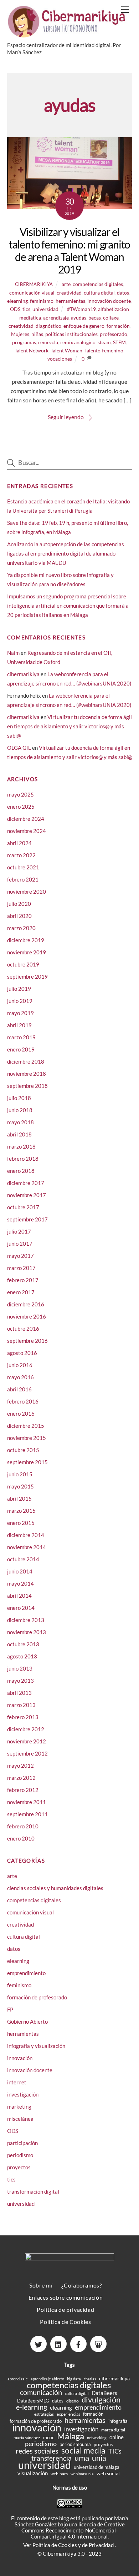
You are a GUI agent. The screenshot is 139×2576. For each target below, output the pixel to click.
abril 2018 (19, 1134)
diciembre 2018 (26, 1061)
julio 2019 (19, 989)
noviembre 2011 (27, 1802)
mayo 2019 (20, 1013)
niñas (37, 334)
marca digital (113, 2430)
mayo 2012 (20, 1766)
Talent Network (32, 350)
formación (118, 326)
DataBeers (104, 2393)
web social (108, 2473)
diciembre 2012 (26, 1729)
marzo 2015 (21, 1511)
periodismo (20, 2155)
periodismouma (75, 2444)
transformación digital (33, 2191)
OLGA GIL (19, 748)
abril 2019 (19, 1025)
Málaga (71, 2436)
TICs (115, 2451)
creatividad (69, 293)
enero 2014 (21, 1608)
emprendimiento (26, 1973)
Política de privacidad (65, 2309)
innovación (20, 2058)
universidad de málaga (97, 2467)
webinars (59, 2474)
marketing (19, 2107)
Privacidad (102, 2545)
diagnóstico (48, 326)
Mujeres (20, 334)
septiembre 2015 (27, 1462)
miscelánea (20, 2119)
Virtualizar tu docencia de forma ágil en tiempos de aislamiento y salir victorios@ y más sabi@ (69, 726)
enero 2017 (21, 1292)
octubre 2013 (23, 1644)
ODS (15, 309)
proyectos (19, 2167)
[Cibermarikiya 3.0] (68, 34)
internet (17, 2082)
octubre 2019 (23, 964)
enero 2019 (21, 1049)
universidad (45, 309)
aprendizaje (56, 318)
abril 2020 (19, 916)
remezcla (48, 342)
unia (99, 2458)
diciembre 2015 (26, 1426)
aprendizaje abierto (47, 2379)
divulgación (101, 2399)
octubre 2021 (23, 867)
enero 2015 (21, 1523)
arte (66, 284)
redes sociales (37, 2451)
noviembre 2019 (27, 952)
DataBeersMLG (33, 2401)
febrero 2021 (23, 879)
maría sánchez (27, 2438)
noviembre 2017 (27, 1195)
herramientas (70, 301)
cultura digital (99, 293)
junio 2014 (20, 1571)
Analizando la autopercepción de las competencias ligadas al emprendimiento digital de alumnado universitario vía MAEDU (66, 553)
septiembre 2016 (27, 1341)
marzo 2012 (21, 1778)
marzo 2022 (21, 855)
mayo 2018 (20, 1122)
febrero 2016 (23, 1401)
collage (111, 318)
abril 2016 (19, 1389)
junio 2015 (20, 1474)
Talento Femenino (104, 350)
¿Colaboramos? (81, 2285)
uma (82, 2458)
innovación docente (109, 301)
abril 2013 (19, 1693)
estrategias (44, 2414)
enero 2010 (21, 1838)
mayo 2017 (20, 1256)
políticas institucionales (71, 334)
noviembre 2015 (27, 1438)
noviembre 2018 (27, 1074)
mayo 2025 (20, 794)
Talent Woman (66, 350)
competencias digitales (98, 284)
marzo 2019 (21, 1037)
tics (26, 309)
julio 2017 (19, 1231)
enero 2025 (21, 807)
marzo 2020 (21, 928)
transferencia (52, 2458)
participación (22, 2143)
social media (83, 2451)
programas (24, 342)
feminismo (42, 301)
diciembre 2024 (26, 819)
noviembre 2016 (27, 1316)
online (117, 2437)
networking (97, 2438)
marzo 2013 (21, 1705)
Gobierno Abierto (27, 2022)
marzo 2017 (21, 1268)
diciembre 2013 (26, 1620)
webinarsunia (82, 2474)
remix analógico (78, 342)
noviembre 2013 (27, 1632)
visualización (33, 2473)
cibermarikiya (34, 284)
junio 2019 (20, 1001)
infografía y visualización (36, 2046)
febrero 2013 (23, 1717)
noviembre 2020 (27, 892)
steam (104, 342)
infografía (118, 2421)
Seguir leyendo (66, 417)
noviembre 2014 (27, 1547)
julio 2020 (19, 904)
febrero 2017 (23, 1280)
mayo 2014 (20, 1583)
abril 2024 (19, 843)
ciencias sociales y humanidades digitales (55, 1888)
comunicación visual (32, 293)
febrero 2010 (23, 1826)
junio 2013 (20, 1668)
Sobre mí (41, 2285)
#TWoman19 (81, 309)
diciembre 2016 (26, 1304)
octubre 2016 (23, 1329)
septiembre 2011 (27, 1814)
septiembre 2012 (27, 1753)
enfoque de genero (84, 326)
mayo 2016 (20, 1377)
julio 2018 (19, 1098)
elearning (17, 301)
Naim (13, 653)
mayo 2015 (20, 1486)
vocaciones (60, 359)
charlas (90, 2379)
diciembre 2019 (26, 940)
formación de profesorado (37, 1997)
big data (74, 2379)
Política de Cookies (65, 2322)
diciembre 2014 (26, 1535)
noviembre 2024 (27, 831)
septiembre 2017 (27, 1219)
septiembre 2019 (27, 976)
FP (10, 2009)
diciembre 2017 (26, 1183)
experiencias (68, 2414)
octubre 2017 (23, 1207)
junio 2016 (20, 1365)
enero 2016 (21, 1413)
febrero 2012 (23, 1790)
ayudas (79, 318)
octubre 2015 (23, 1450)
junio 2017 (20, 1244)
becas (95, 318)
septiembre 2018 (27, 1086)
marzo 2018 (21, 1146)
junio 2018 (20, 1110)
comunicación (41, 2392)
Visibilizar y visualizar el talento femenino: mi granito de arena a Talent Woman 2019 (69, 250)
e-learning (32, 2407)
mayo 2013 (20, 1681)
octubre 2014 (23, 1559)
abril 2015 (19, 1498)
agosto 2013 (22, 1656)
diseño (73, 2401)
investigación (23, 2094)
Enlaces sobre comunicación (66, 2297)
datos (123, 293)
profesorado (114, 334)
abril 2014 (19, 1596)
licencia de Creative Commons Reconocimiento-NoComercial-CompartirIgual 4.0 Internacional (73, 2530)
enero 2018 (21, 1171)
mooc (49, 2437)
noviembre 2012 (27, 1741)
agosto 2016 (22, 1353)
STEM (119, 342)
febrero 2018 (23, 1159)
